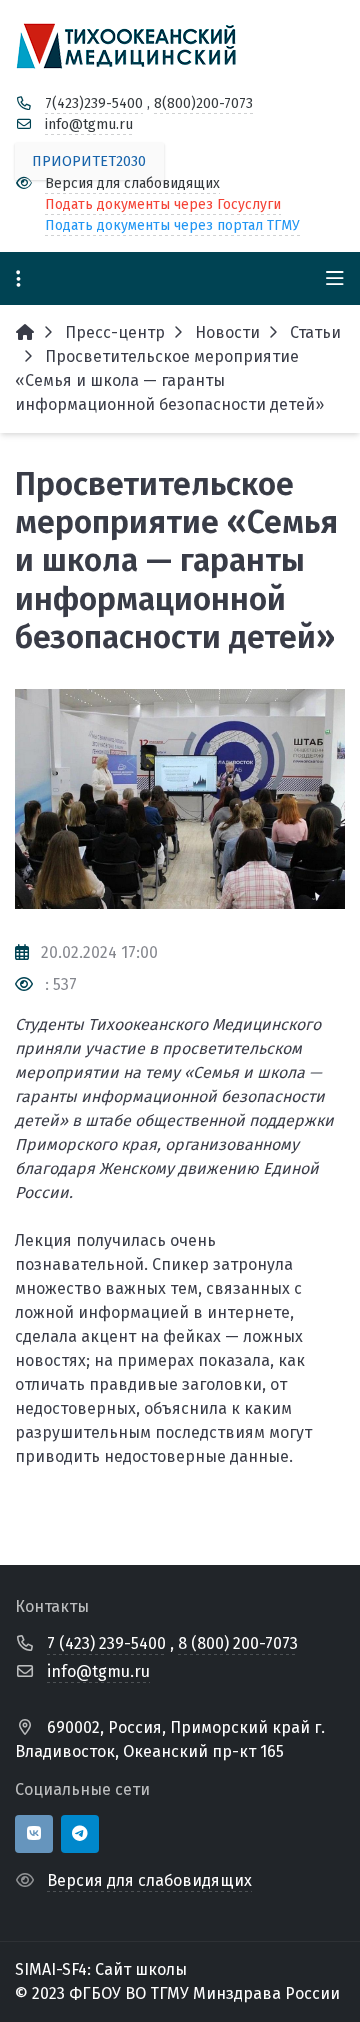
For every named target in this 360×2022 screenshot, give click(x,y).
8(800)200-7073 (203, 103)
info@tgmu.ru (89, 124)
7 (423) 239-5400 (106, 1643)
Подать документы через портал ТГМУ (172, 225)
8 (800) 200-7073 (238, 1643)
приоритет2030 (89, 161)
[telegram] (80, 1834)
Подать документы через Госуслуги (163, 204)
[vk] (34, 1834)
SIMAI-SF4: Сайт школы (101, 1969)
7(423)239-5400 (94, 103)
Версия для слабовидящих (132, 183)
